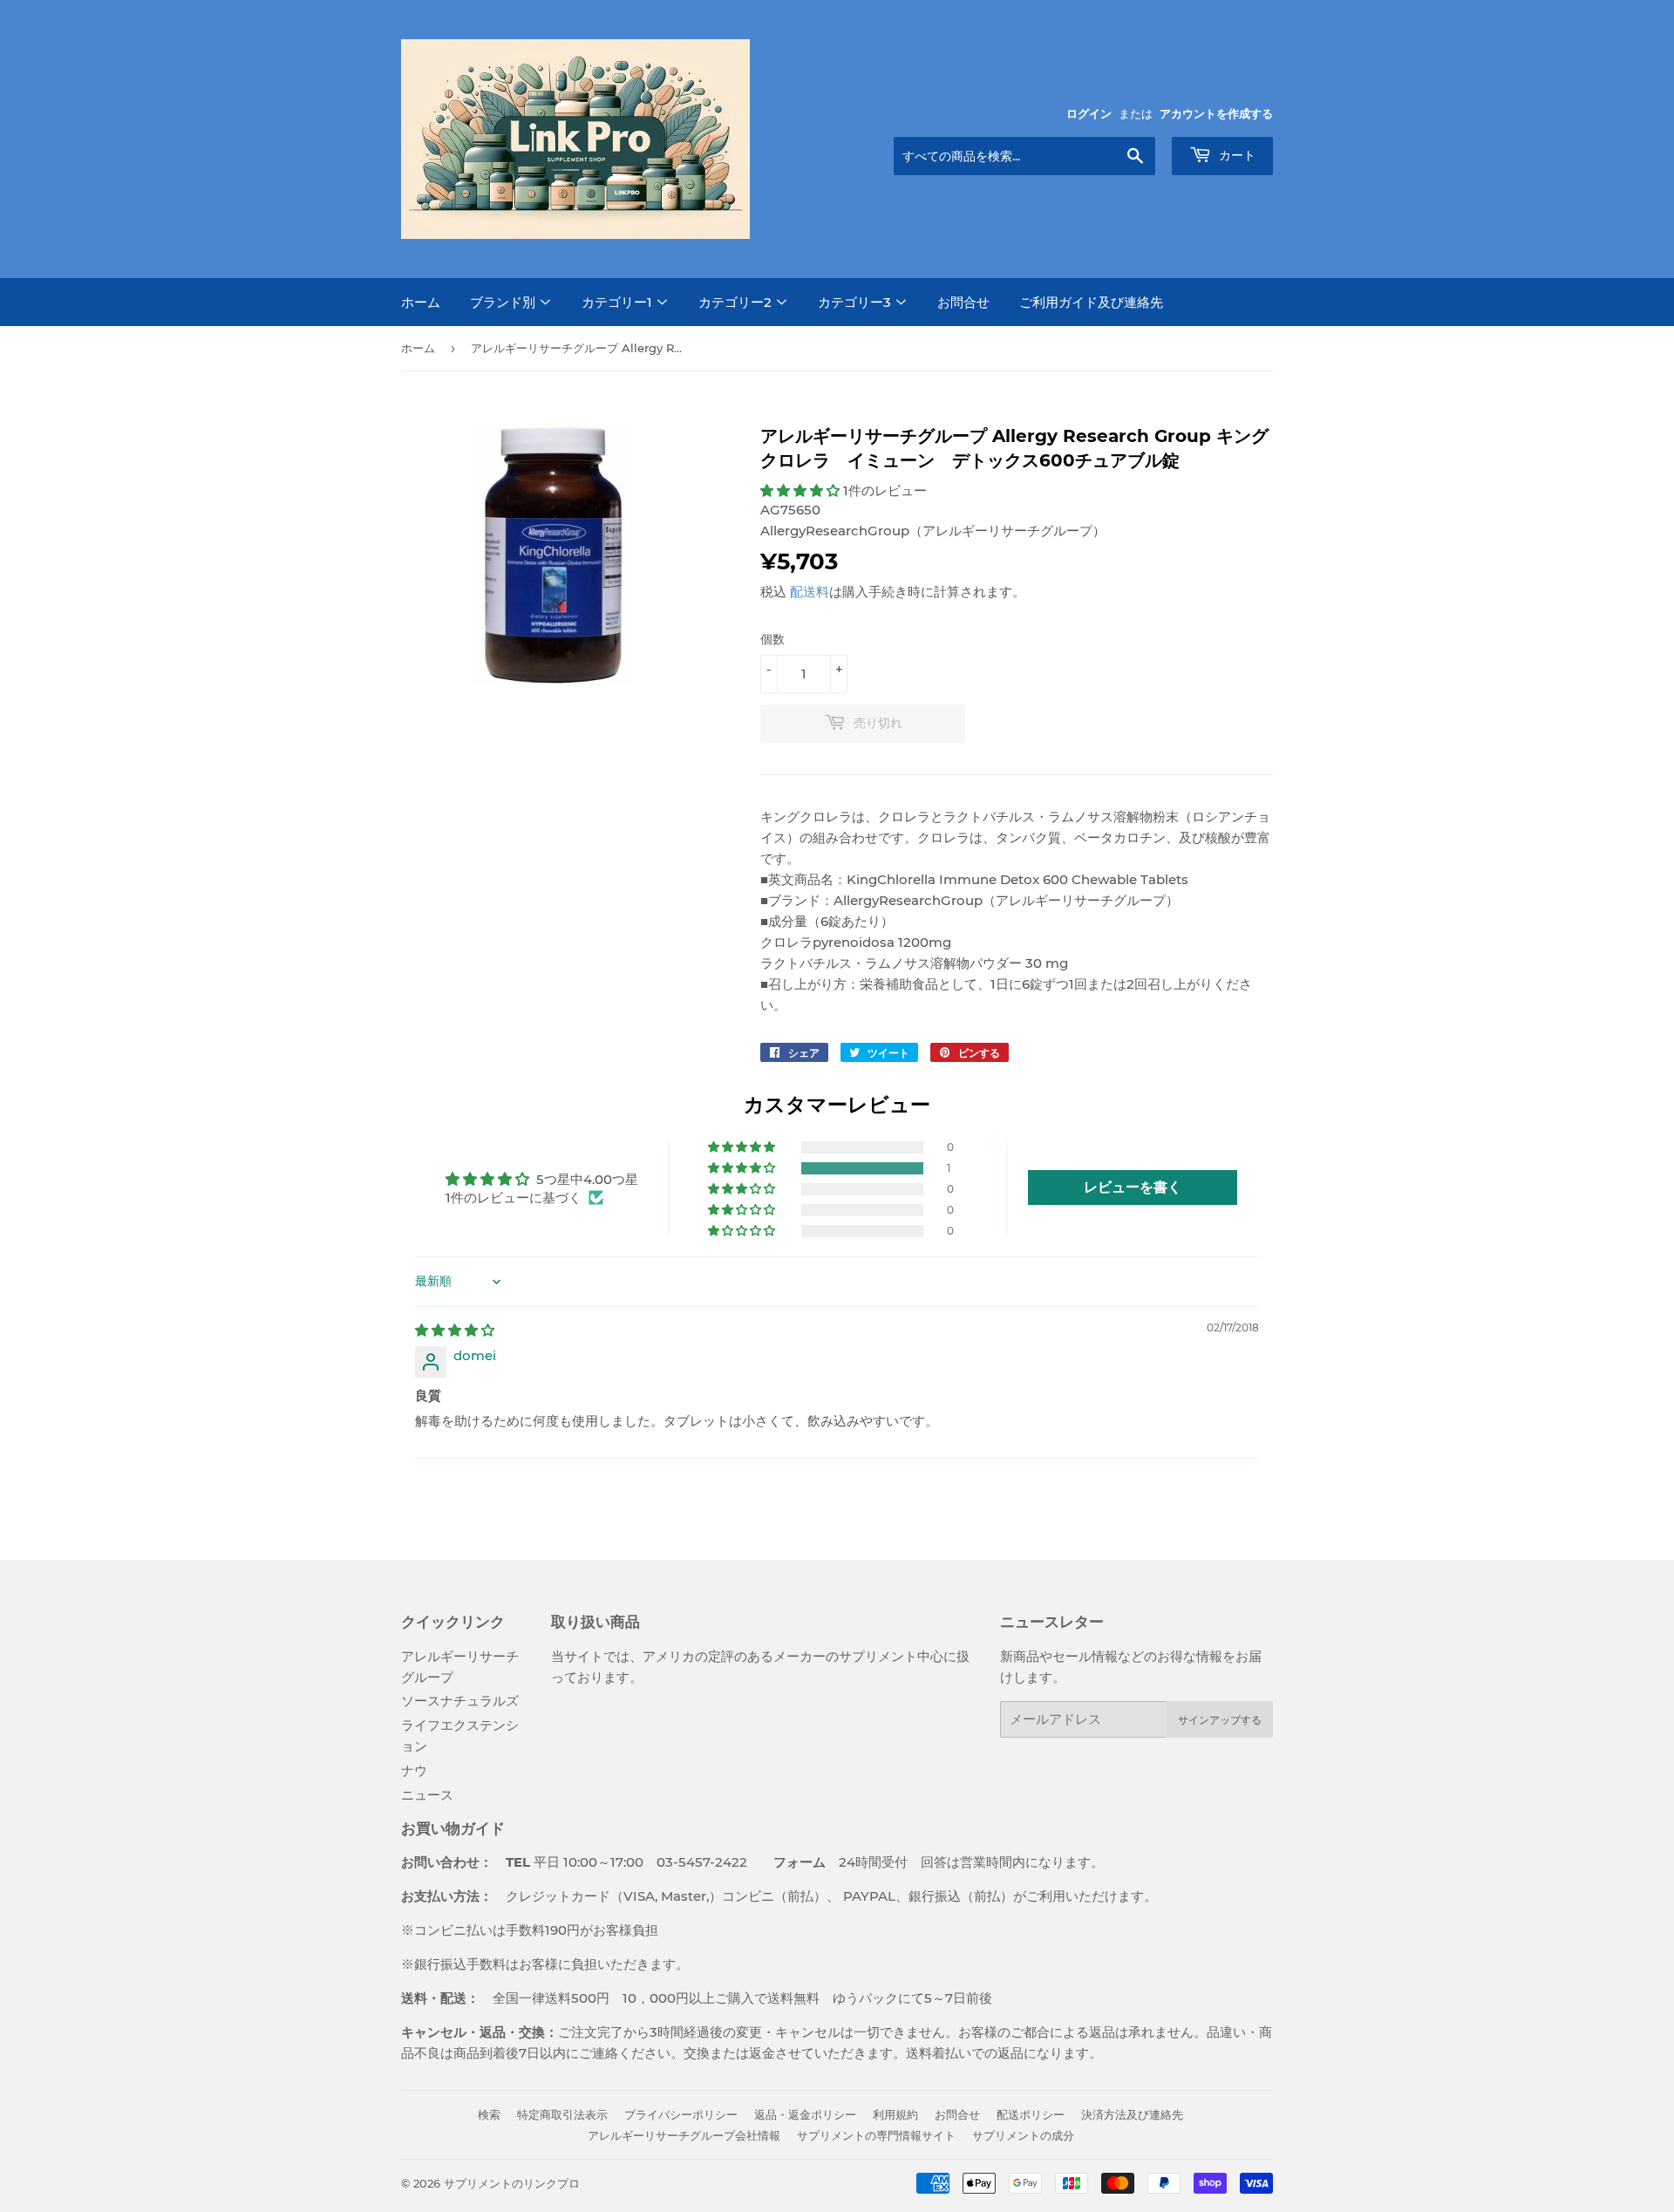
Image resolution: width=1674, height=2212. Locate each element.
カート (1235, 155)
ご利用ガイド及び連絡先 (1091, 302)
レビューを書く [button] (1133, 1187)
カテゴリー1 (619, 302)
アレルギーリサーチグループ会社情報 (684, 2135)
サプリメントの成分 (1023, 2135)
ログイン (1089, 114)
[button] (802, 490)
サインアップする (1220, 1720)
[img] (455, 1330)
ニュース (427, 1795)
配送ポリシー (1031, 2114)
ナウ (414, 1770)
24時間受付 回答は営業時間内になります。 (925, 1862)
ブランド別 (504, 302)
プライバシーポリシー (681, 2114)
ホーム (421, 302)
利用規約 (895, 2114)
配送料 (810, 592)
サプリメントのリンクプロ (512, 2183)
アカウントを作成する (1216, 114)
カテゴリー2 (737, 302)
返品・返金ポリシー (805, 2114)
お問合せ (963, 302)
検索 (489, 2114)
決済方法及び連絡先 (1132, 2114)
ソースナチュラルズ (460, 1701)
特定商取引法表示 (562, 2114)
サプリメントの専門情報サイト (876, 2135)
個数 (772, 639)
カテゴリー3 (856, 302)
